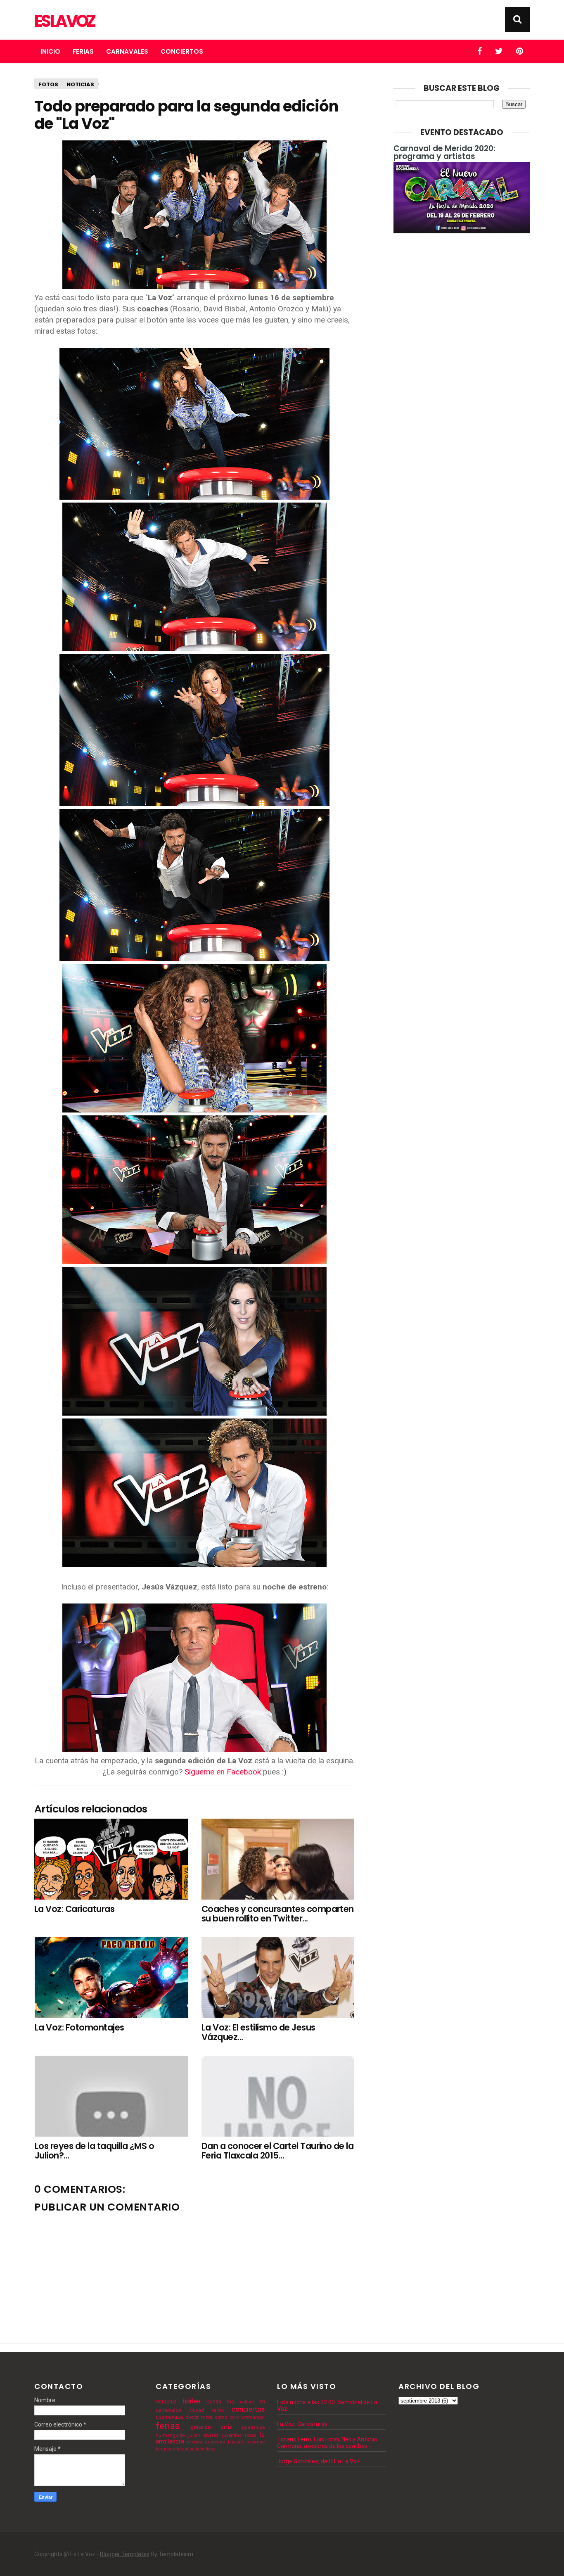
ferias (168, 2426)
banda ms (220, 2402)
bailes (191, 2401)
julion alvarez (204, 2435)
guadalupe (253, 2428)
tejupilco (186, 2449)
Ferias (83, 51)
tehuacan (166, 2449)
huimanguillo (170, 2435)
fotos (48, 84)
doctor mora (199, 2417)
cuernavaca (169, 2417)
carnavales (168, 2410)
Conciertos (182, 51)
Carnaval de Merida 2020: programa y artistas (444, 152)
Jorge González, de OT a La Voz (319, 2461)
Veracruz (166, 2402)
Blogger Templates (125, 2554)
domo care (227, 2417)
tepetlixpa (206, 2449)
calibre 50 (252, 2402)
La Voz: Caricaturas (302, 2424)
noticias (80, 84)
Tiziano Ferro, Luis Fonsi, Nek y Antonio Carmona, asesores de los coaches (327, 2443)
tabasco (236, 2442)
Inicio (50, 51)
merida (195, 2442)
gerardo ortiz (211, 2427)
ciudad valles (206, 2410)
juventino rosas (239, 2435)
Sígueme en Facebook (223, 1772)
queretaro (215, 2442)
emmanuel (253, 2417)
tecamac (256, 2442)
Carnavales (127, 51)
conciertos (248, 2409)
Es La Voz (64, 21)
